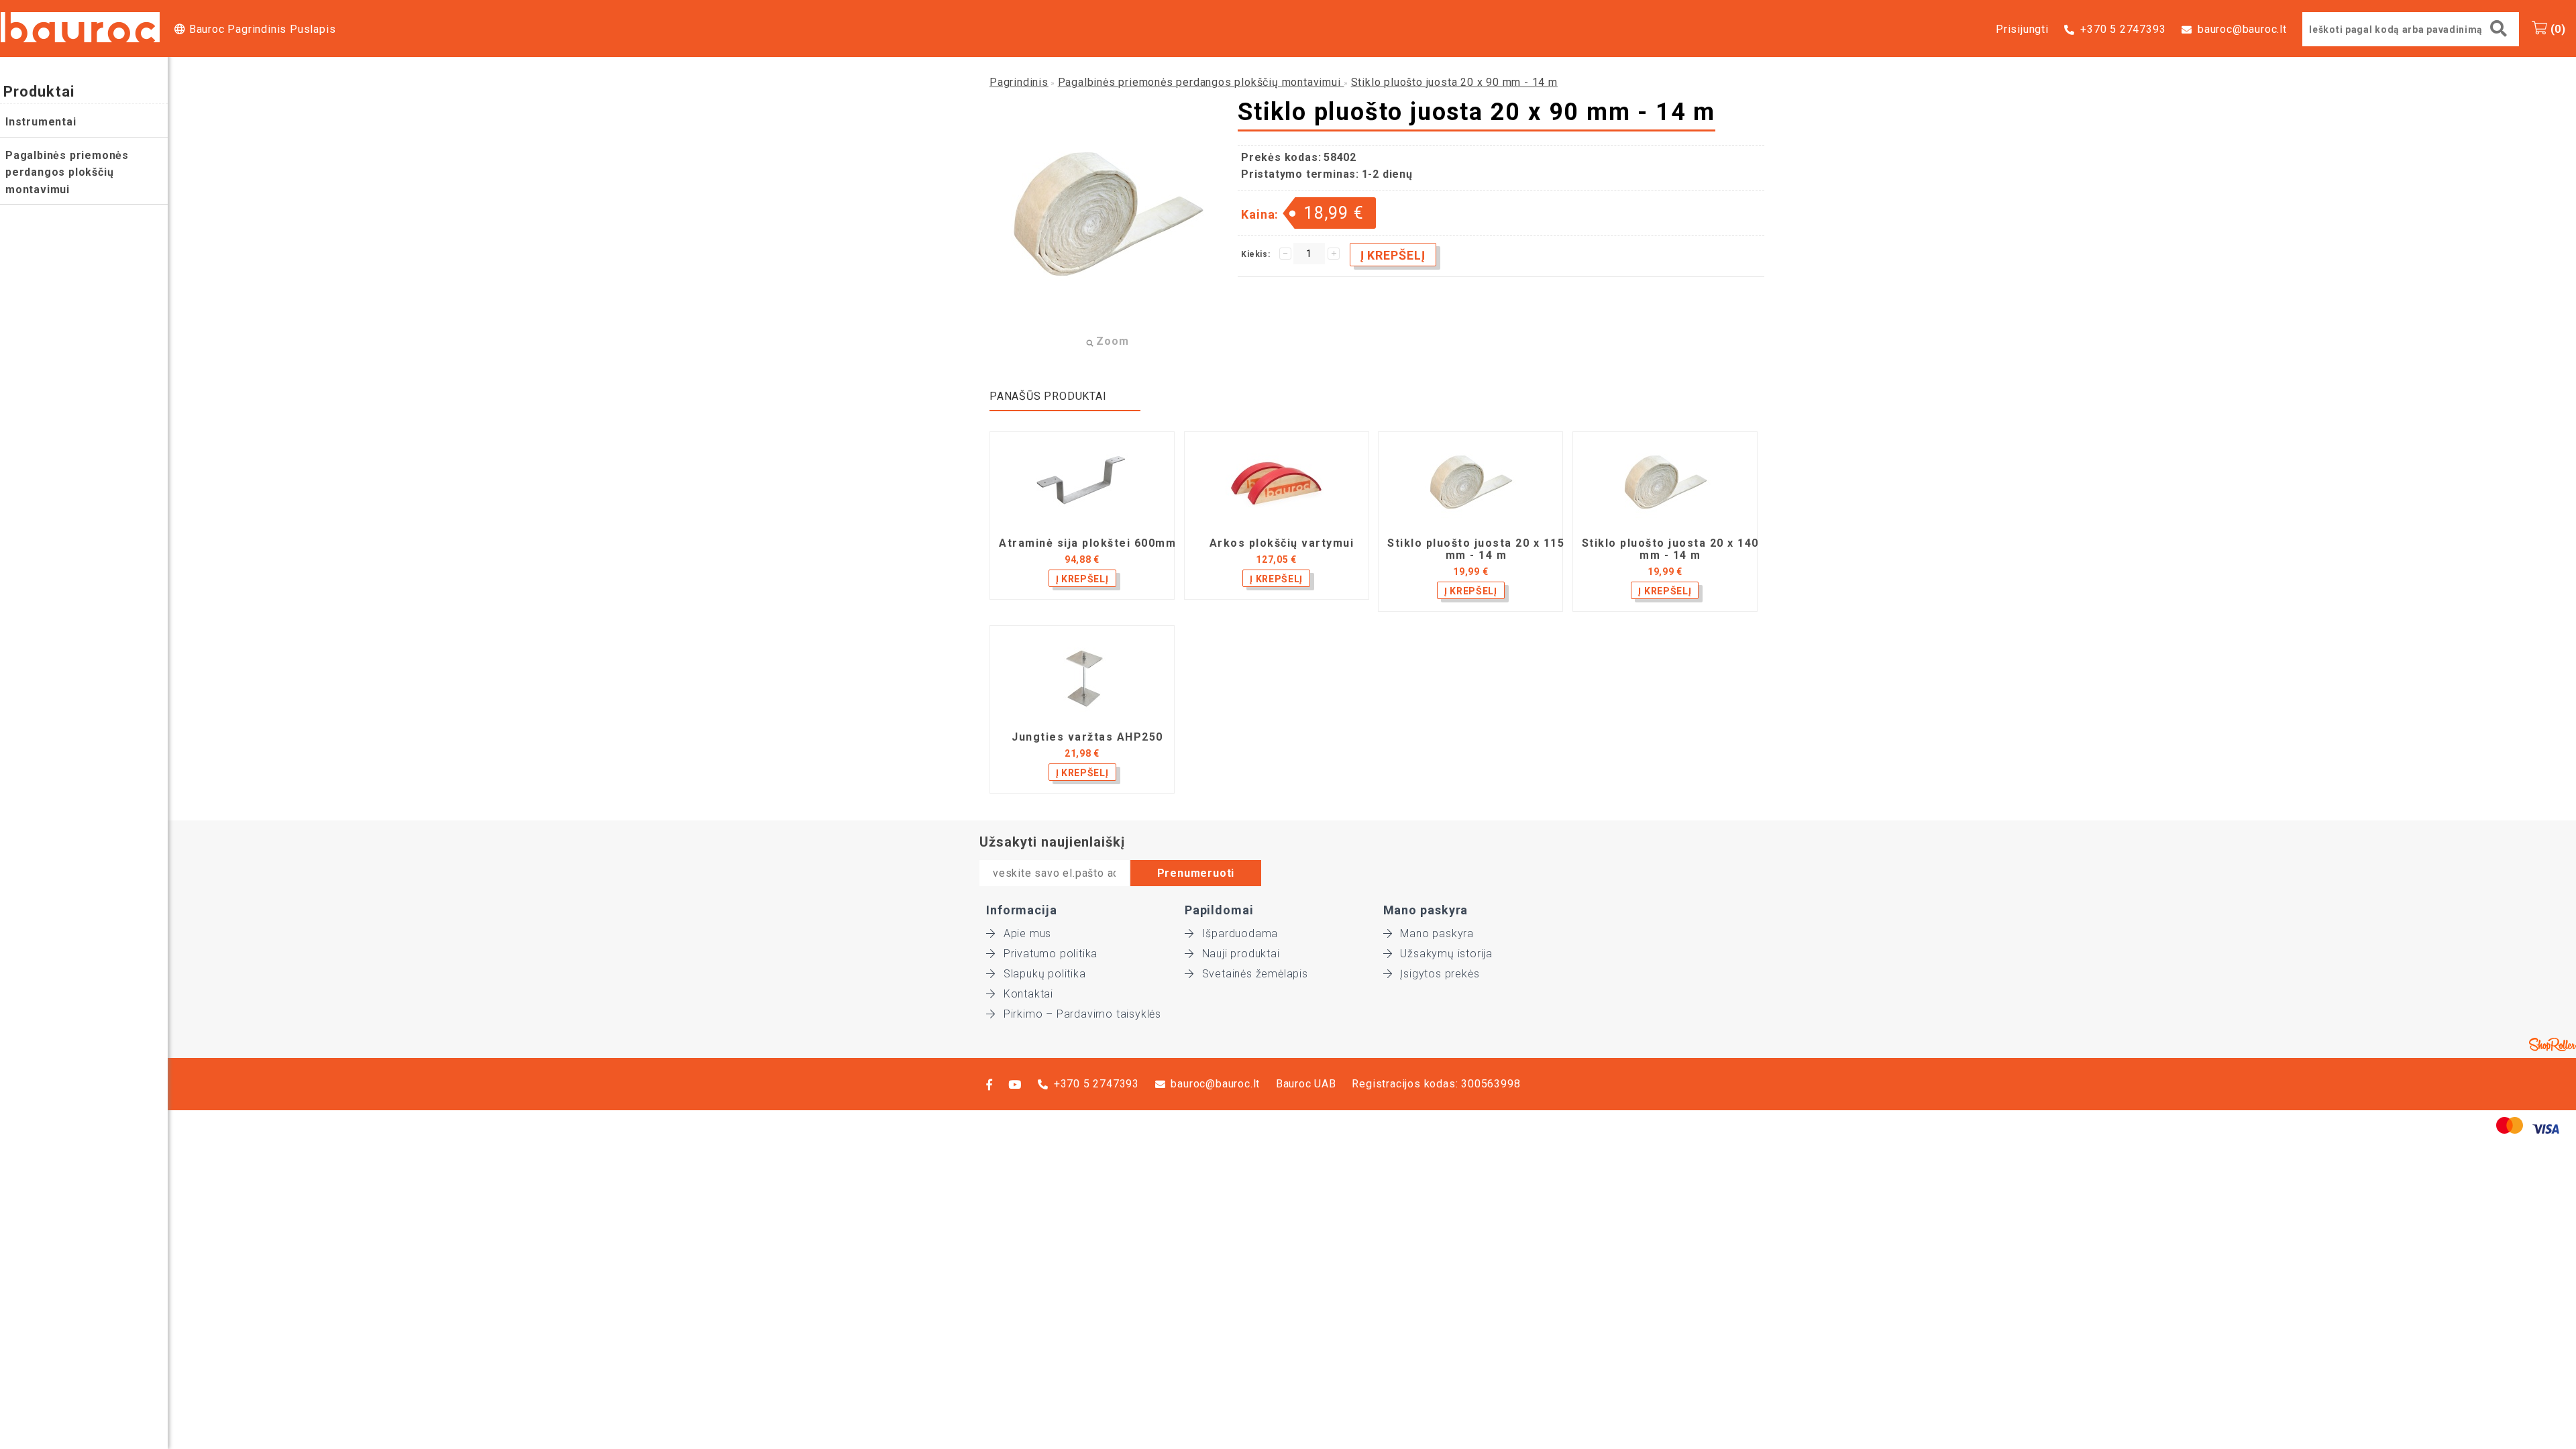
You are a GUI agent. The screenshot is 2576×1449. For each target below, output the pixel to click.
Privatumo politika (1051, 954)
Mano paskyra (1437, 933)
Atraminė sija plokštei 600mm (1087, 543)
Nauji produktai (1241, 954)
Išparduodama (1240, 933)
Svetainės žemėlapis (1255, 974)
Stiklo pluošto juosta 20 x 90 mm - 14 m (1454, 82)
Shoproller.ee (2553, 1044)
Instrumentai (41, 122)
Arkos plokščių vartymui (1282, 543)
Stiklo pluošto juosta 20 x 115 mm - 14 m (1476, 549)
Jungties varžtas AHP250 (1087, 737)
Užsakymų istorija (1446, 954)
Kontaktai (1028, 994)
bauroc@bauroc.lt (2242, 29)
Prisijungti (2022, 29)
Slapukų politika (1045, 974)
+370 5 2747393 (2123, 29)
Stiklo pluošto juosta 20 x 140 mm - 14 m (1670, 549)
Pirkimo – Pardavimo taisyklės (1082, 1014)
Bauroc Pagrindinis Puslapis (262, 29)
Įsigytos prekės (1440, 974)
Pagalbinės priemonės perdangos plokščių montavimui (67, 172)
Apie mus (1027, 933)
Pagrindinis (1019, 82)
